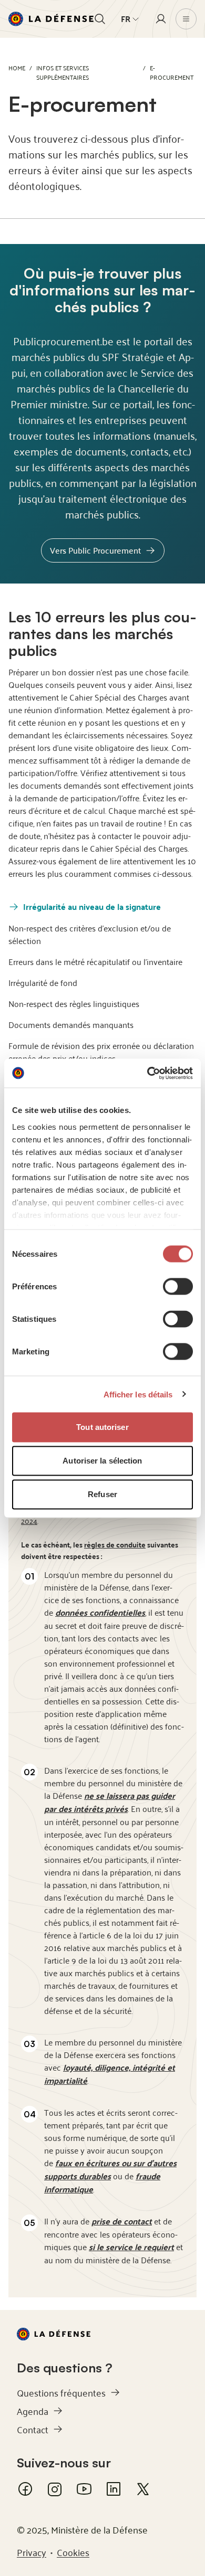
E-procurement (172, 72)
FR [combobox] (126, 19)
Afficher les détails (138, 1394)
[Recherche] (100, 19)
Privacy (32, 2552)
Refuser (102, 1494)
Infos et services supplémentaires (63, 72)
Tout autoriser (102, 1427)
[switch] (178, 1287)
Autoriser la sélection (102, 1461)
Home (17, 67)
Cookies (73, 2552)
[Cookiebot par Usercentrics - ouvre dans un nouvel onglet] (147, 1073)
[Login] (161, 19)
